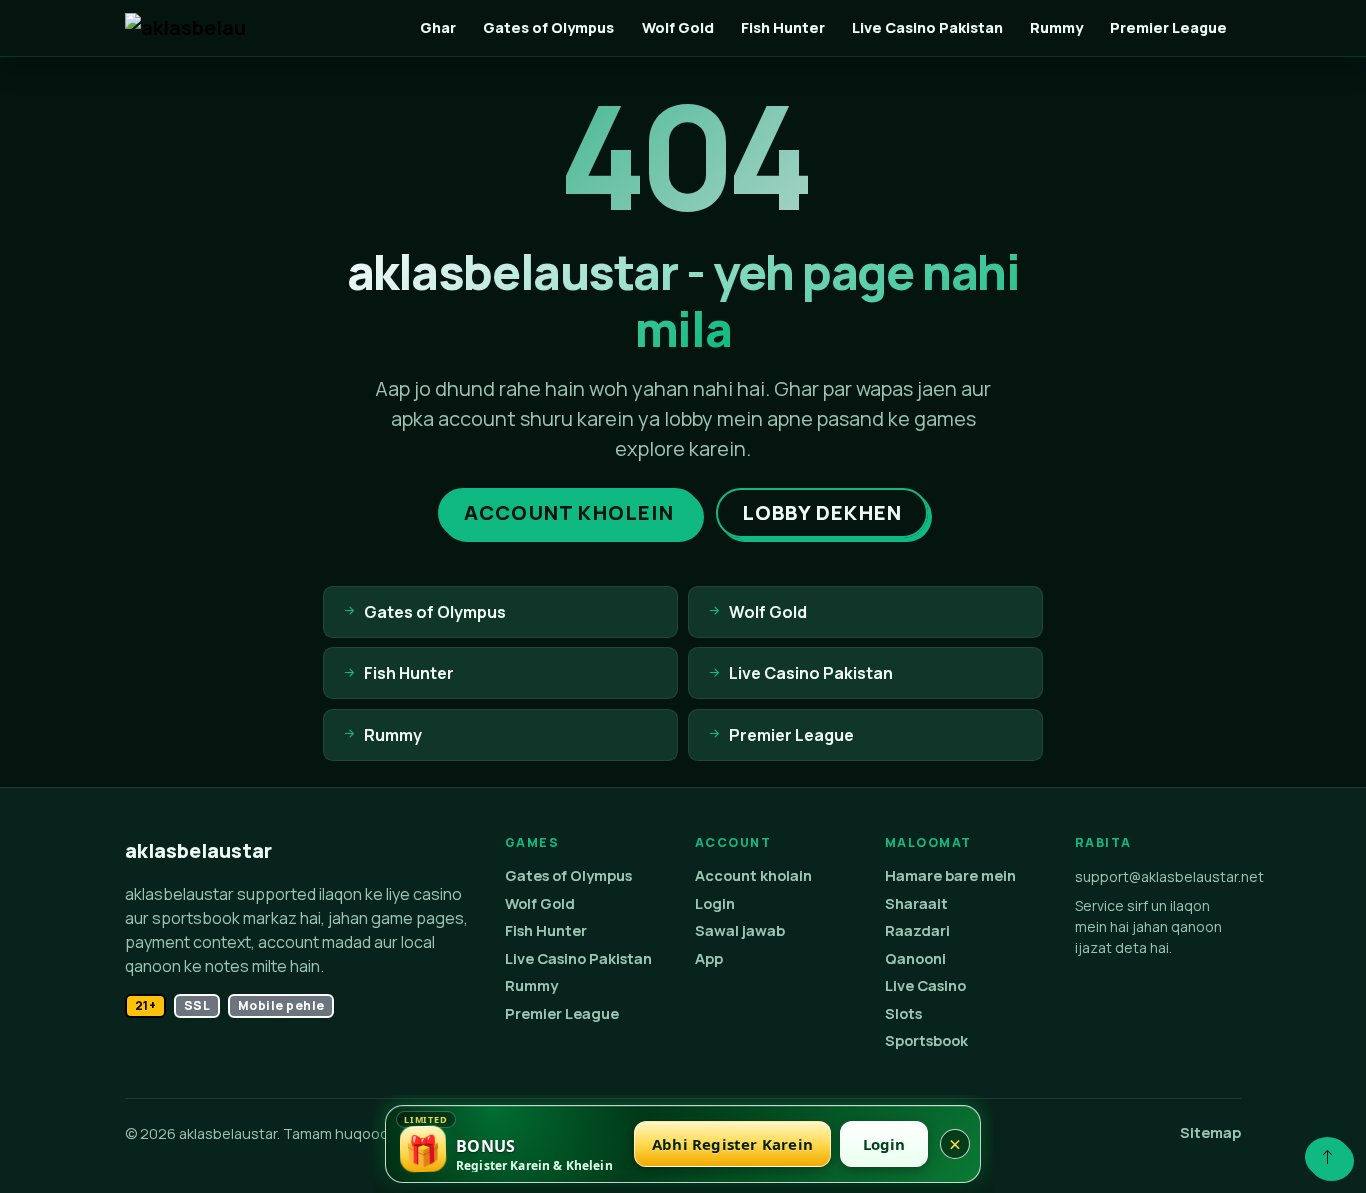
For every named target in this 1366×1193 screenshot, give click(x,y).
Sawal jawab (740, 930)
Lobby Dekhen (822, 512)
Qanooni (915, 958)
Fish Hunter (783, 27)
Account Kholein (569, 512)
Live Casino (925, 985)
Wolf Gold (678, 27)
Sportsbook (926, 1040)
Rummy (1056, 27)
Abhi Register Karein (732, 1144)
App (709, 958)
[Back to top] (1327, 1157)
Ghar (438, 27)
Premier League (1168, 27)
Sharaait (916, 903)
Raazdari (917, 930)
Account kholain (753, 875)
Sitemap (1210, 1132)
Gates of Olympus (548, 27)
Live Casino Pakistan (927, 27)
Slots (903, 1013)
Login (715, 903)
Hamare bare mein (950, 875)
